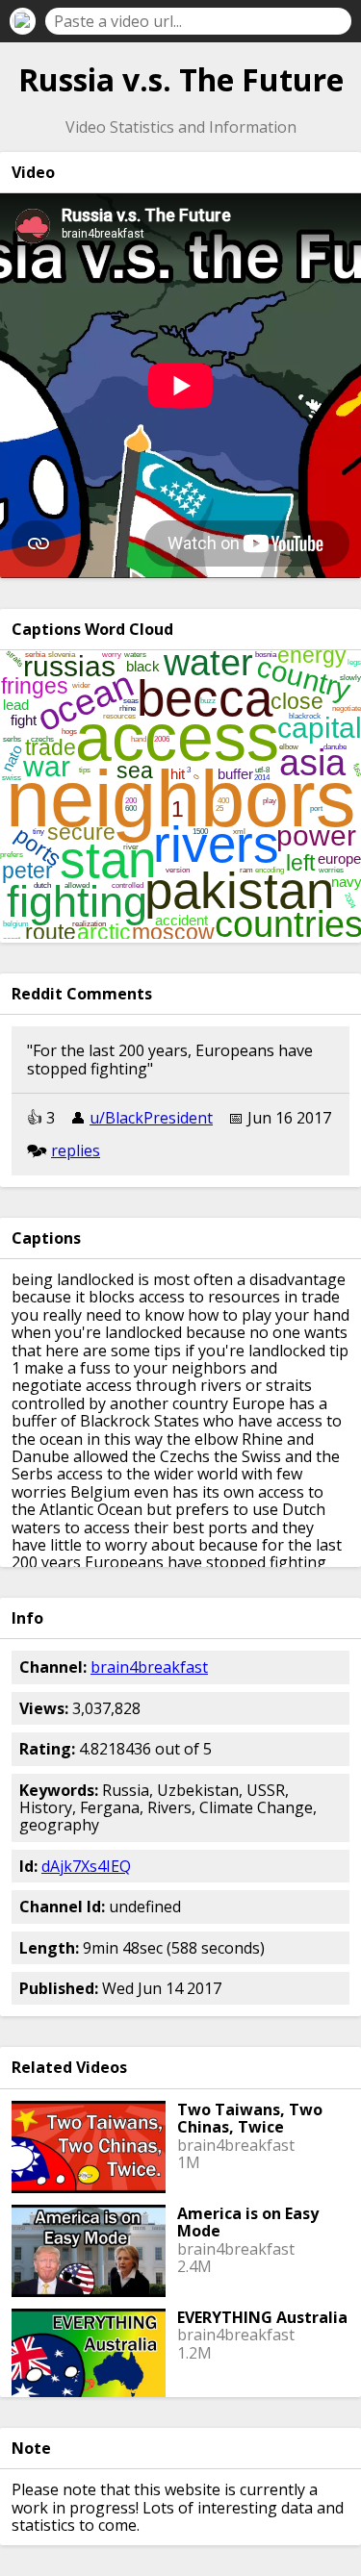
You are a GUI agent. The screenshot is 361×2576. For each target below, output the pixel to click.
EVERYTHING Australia (262, 2317)
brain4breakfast (149, 1667)
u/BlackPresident (151, 1118)
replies (76, 1150)
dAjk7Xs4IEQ (86, 1866)
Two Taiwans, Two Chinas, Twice (250, 2118)
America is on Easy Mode (248, 2222)
